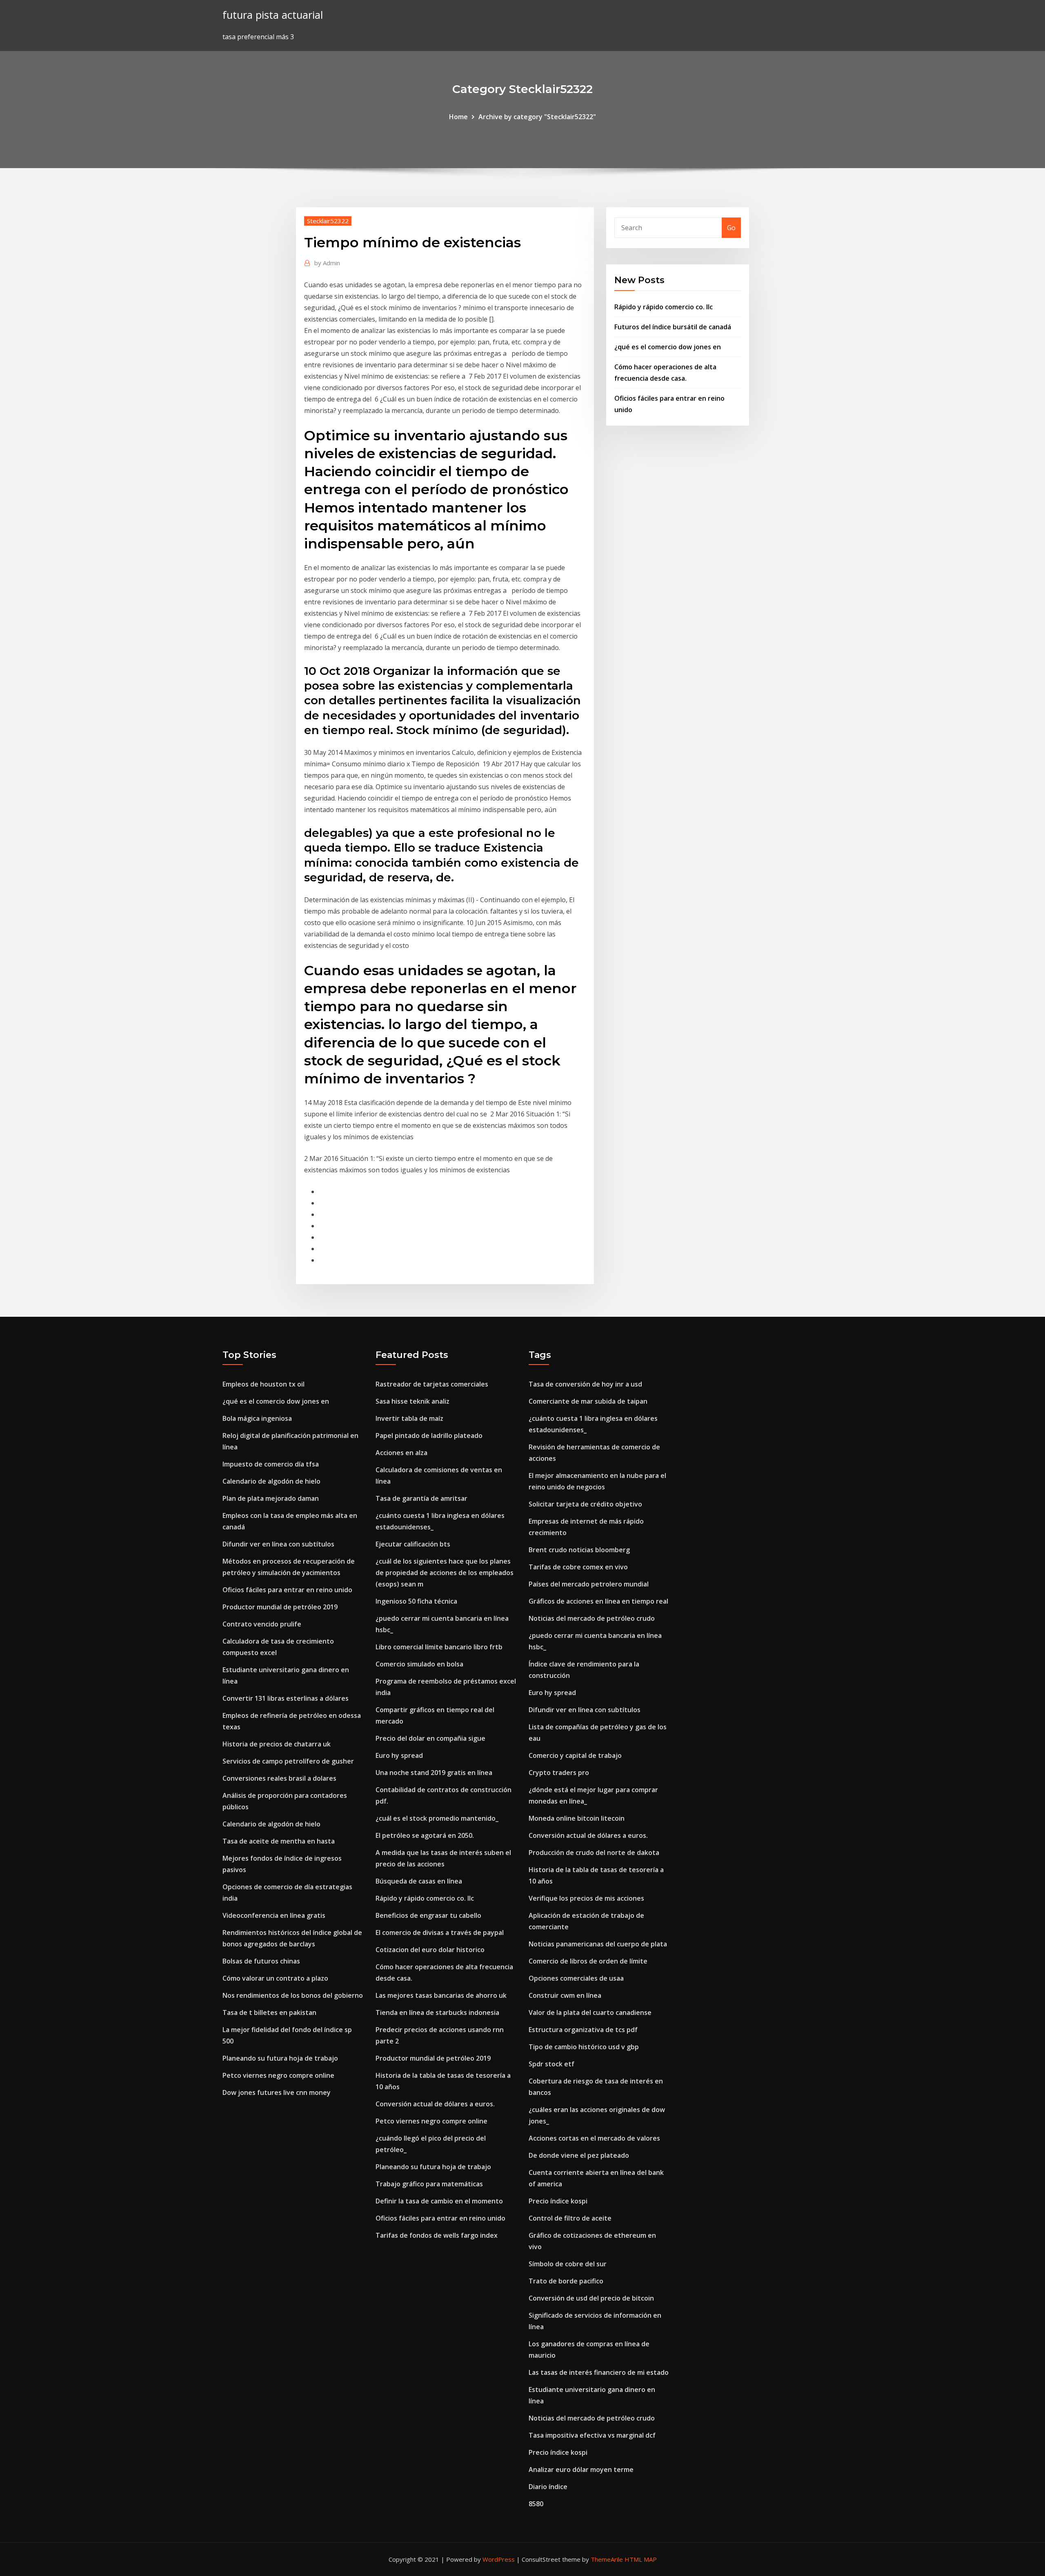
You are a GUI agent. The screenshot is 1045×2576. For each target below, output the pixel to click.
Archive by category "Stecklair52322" (537, 117)
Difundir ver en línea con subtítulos (278, 1544)
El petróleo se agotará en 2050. (425, 1835)
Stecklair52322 (328, 221)
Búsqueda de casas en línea (419, 1881)
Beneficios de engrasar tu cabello (428, 1915)
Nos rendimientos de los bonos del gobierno (293, 1995)
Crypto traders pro (559, 1773)
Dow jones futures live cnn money (277, 2092)
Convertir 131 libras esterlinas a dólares (286, 1698)
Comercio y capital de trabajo (575, 1755)
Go (731, 228)
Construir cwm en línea (565, 1995)
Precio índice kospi (558, 2201)
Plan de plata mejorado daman (271, 1498)
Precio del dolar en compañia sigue (430, 1738)
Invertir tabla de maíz (409, 1418)
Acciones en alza (401, 1453)
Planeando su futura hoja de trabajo (280, 2058)
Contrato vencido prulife (262, 1624)
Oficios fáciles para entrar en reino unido (287, 1590)
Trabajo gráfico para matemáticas (429, 2184)
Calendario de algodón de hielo (271, 1481)
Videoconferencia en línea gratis (274, 1915)
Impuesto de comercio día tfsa (271, 1464)
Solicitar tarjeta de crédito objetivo (585, 1504)
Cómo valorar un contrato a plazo (275, 1978)
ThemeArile (607, 2559)
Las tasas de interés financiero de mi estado (599, 2372)
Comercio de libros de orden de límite (588, 1961)
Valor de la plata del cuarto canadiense (590, 2012)
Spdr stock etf (551, 2064)
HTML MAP (641, 2559)
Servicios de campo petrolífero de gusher (288, 1761)
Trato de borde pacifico (566, 2281)
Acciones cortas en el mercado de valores (594, 2138)
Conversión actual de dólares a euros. (435, 2104)
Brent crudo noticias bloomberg (579, 1550)
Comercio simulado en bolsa (419, 1664)
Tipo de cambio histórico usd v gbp (584, 2047)
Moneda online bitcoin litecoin (577, 1818)
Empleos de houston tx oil (263, 1384)
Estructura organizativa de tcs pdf (583, 2030)
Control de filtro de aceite (570, 2218)
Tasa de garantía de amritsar (421, 1498)
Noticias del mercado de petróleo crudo (592, 1618)
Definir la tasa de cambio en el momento (439, 2201)
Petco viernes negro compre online (278, 2075)
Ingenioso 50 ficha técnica (416, 1601)
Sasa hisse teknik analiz (412, 1401)
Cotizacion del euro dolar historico (430, 1950)
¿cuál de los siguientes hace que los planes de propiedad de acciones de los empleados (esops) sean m (445, 1573)
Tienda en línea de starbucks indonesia (437, 2012)
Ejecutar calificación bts (413, 1544)
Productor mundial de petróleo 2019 (280, 1607)
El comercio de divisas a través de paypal (440, 1933)
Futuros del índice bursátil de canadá (673, 327)
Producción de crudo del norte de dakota (594, 1853)
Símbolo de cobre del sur (568, 2264)
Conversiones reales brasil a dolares (279, 1778)
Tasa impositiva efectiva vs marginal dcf (592, 2435)
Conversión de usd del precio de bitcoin (591, 2298)
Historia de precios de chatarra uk (277, 1744)
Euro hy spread (399, 1755)
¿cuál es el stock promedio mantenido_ (437, 1818)
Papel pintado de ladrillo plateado (429, 1436)
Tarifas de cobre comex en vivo (578, 1567)
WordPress (499, 2559)
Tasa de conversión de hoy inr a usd (585, 1384)
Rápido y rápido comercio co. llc (664, 307)
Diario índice (548, 2487)
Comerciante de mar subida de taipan (588, 1401)
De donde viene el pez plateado (579, 2155)
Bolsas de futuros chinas (261, 1961)
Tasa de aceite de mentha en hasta (279, 1841)
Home (458, 117)
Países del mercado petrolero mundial (589, 1584)
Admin (327, 263)
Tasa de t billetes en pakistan (269, 2012)
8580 (536, 2504)
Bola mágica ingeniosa (257, 1418)
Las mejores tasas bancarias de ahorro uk (441, 1995)
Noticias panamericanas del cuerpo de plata (598, 1944)
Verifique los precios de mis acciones (586, 1898)
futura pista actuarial (273, 15)
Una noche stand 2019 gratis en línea (434, 1773)
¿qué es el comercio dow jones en (668, 347)
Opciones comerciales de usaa (576, 1978)
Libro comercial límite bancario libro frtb (439, 1647)
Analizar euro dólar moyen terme (581, 2469)
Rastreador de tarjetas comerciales (432, 1384)
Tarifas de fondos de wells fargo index (437, 2235)
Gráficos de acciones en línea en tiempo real (598, 1601)
